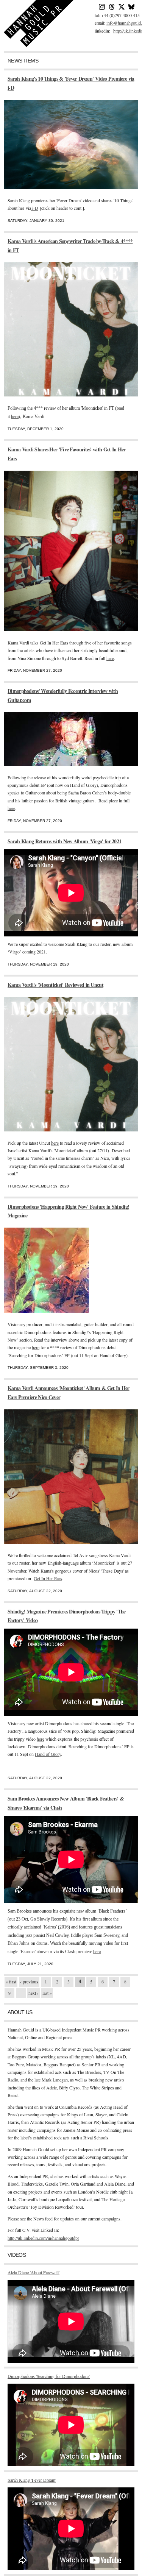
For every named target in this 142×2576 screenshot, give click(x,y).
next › (34, 1993)
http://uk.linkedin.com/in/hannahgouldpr (43, 2238)
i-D (35, 208)
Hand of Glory (48, 1754)
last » (47, 1993)
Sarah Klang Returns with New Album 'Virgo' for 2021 (64, 841)
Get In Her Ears (48, 1578)
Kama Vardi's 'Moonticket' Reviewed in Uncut (55, 985)
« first (11, 1982)
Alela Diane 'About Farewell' (34, 2272)
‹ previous (29, 1982)
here (15, 416)
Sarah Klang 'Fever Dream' (32, 2480)
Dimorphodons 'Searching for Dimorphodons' (49, 2376)
